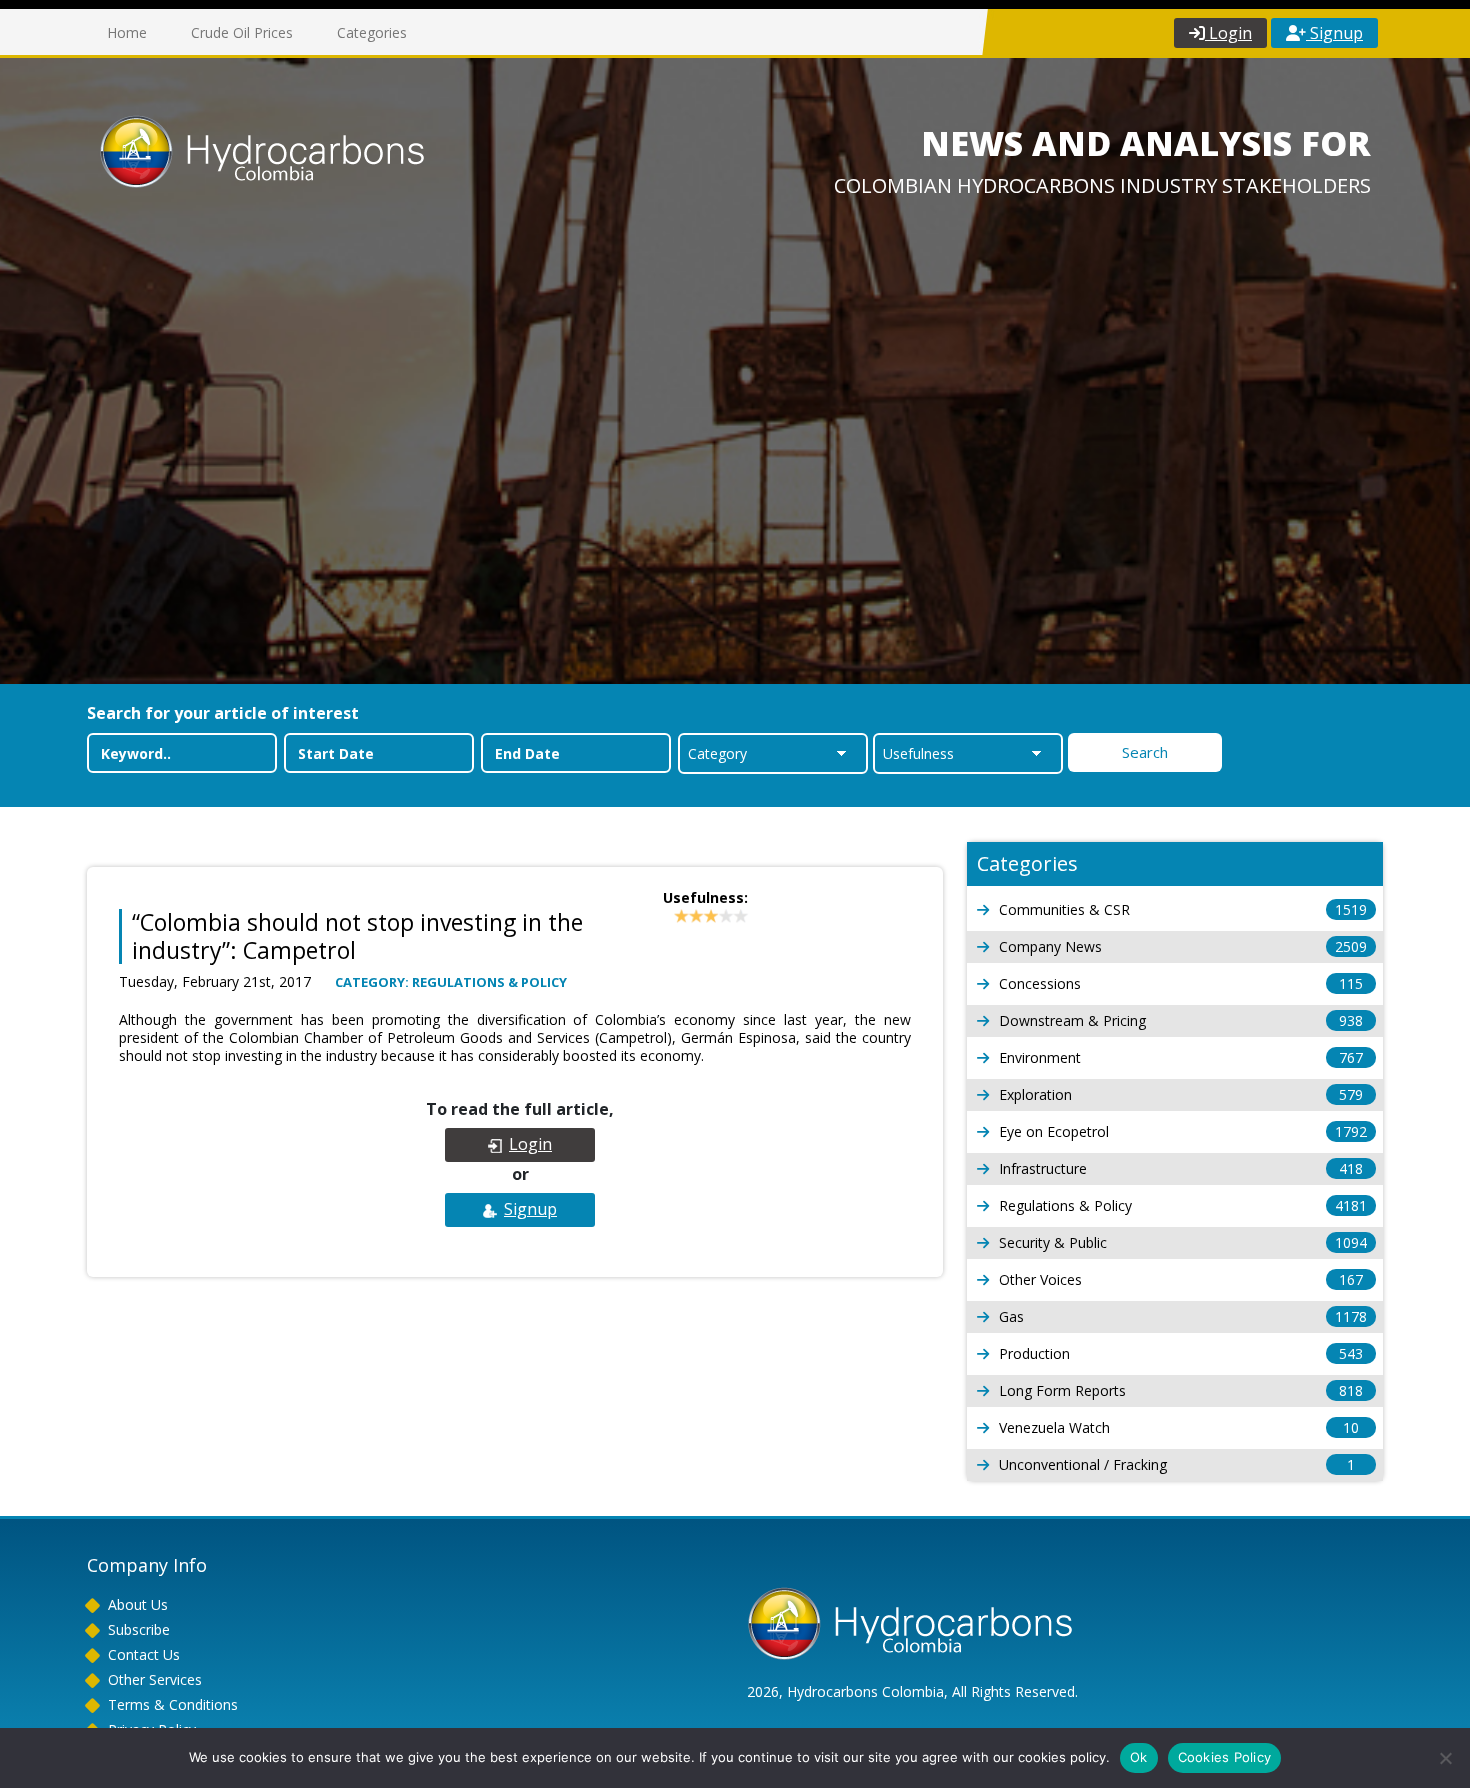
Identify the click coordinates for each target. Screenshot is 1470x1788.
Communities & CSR (1183, 909)
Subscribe (139, 1629)
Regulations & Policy (1183, 1205)
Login (1228, 33)
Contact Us (144, 1654)
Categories (372, 32)
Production (1181, 1353)
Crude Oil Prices (242, 32)
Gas (1183, 1316)
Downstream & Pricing (1181, 1020)
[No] (1445, 1758)
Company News (1183, 946)
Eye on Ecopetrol (1183, 1131)
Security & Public (1183, 1242)
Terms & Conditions (173, 1704)
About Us (138, 1604)
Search (1145, 752)
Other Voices (1181, 1279)
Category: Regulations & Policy (451, 982)
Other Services (155, 1679)
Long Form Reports (1181, 1390)
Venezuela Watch (1179, 1427)
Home (127, 32)
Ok (1139, 1757)
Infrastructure (1181, 1168)
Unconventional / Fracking (1177, 1464)
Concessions (1181, 983)
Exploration (1181, 1094)
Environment (1181, 1057)
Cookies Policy (1225, 1757)
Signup (1334, 33)
